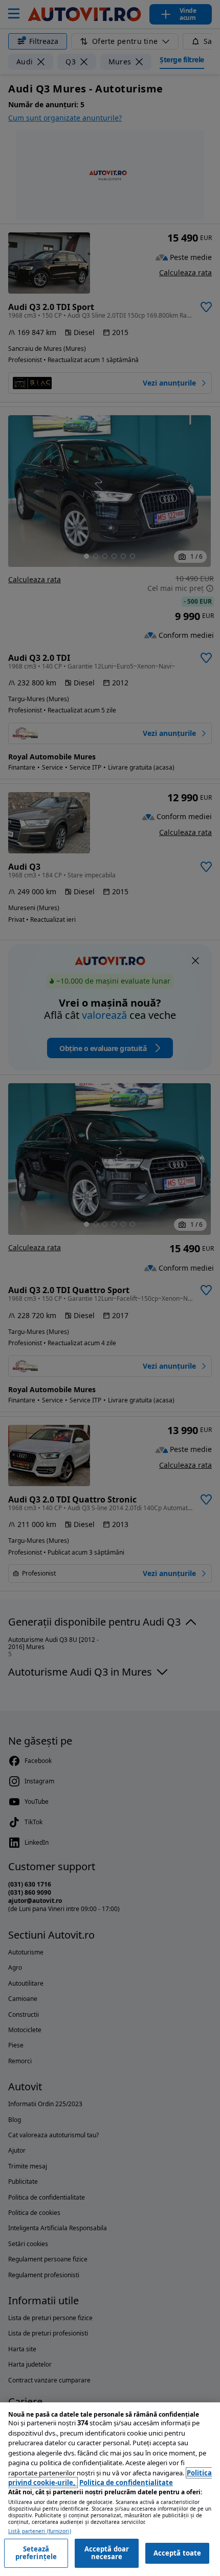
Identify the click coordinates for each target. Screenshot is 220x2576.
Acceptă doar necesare (107, 2553)
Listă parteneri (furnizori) (40, 2531)
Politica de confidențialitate (126, 2483)
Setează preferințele (36, 2553)
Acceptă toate (178, 2553)
